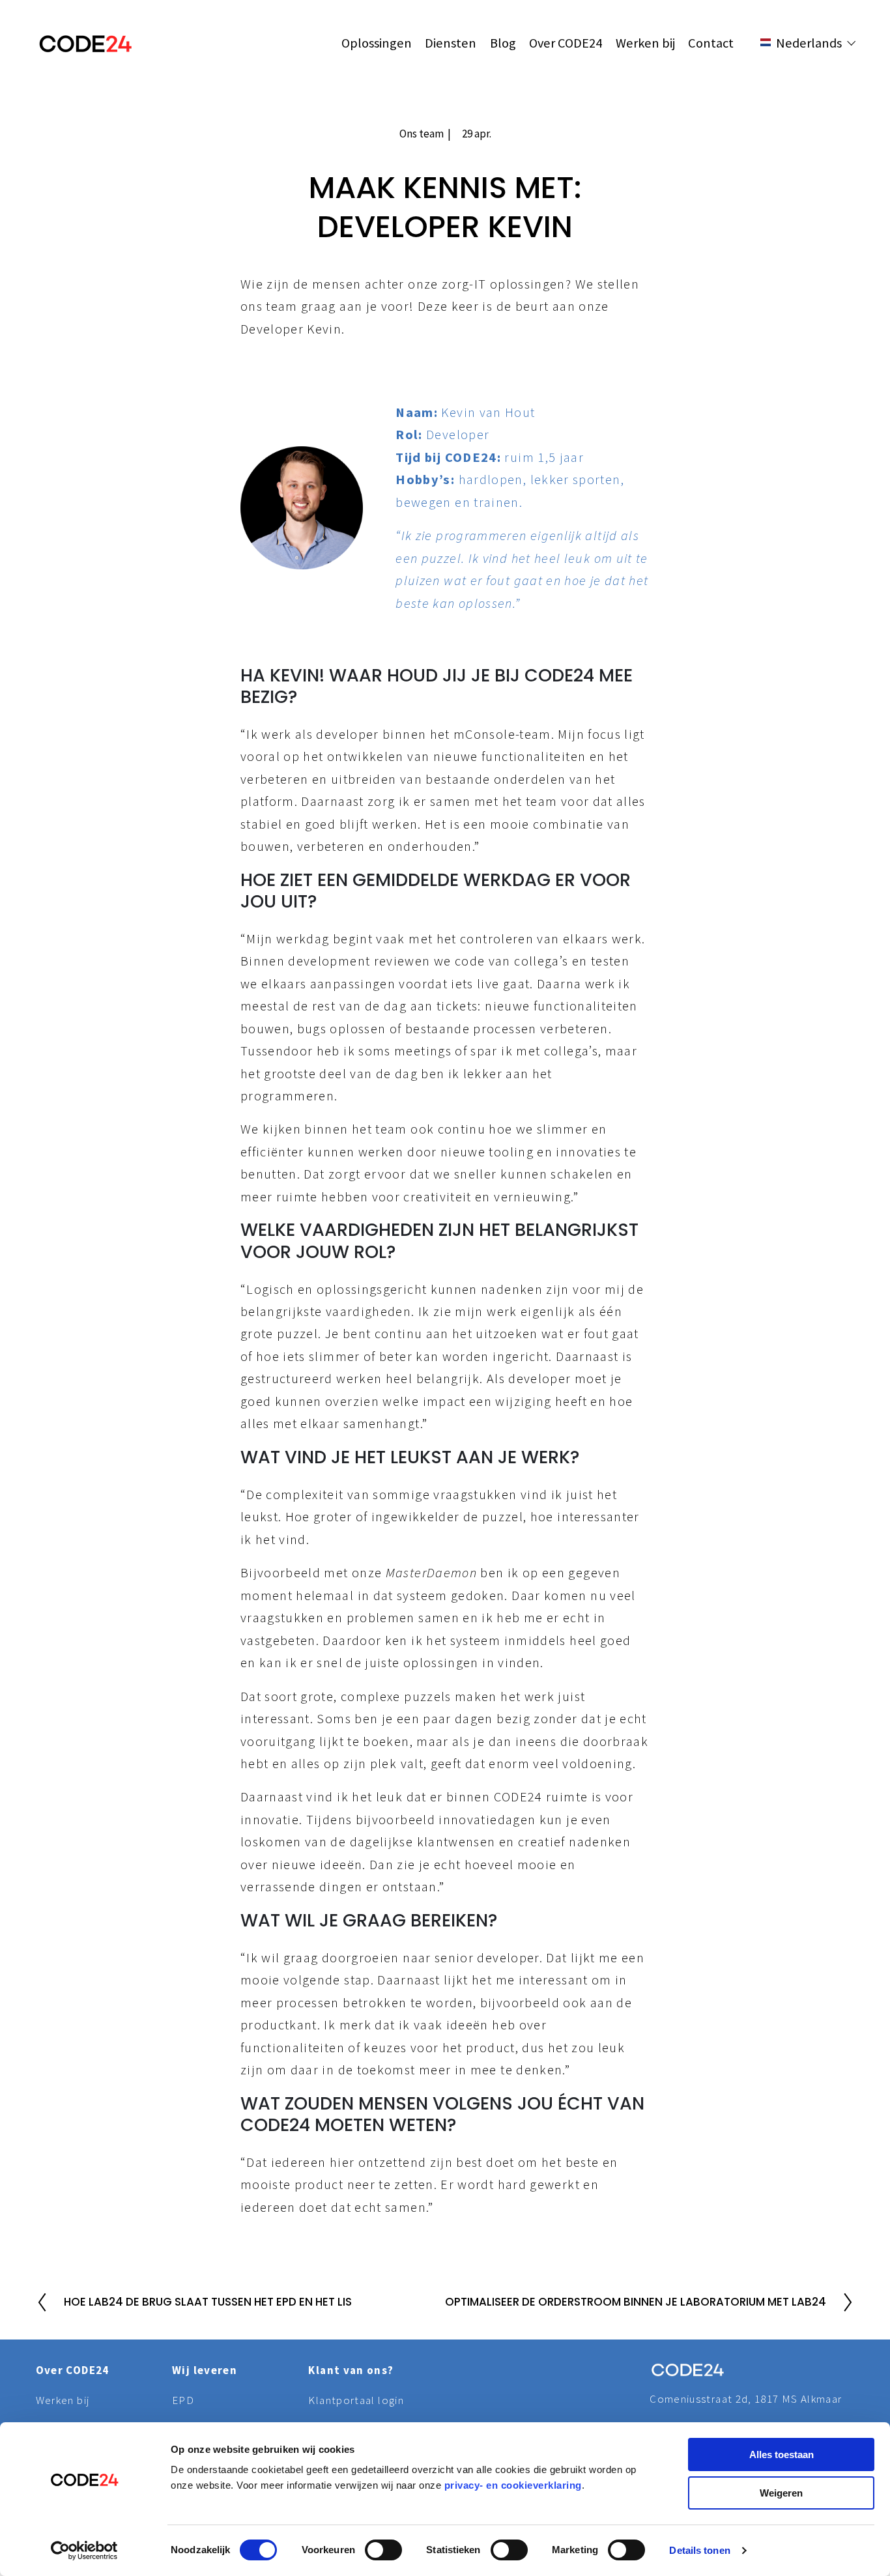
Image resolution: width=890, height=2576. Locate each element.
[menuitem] (813, 70)
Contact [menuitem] (711, 43)
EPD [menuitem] (183, 2400)
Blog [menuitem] (503, 43)
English (809, 70)
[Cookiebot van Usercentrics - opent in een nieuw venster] (84, 2551)
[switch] (383, 2550)
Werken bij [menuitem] (645, 43)
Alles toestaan (782, 2454)
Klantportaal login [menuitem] (356, 2400)
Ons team (422, 134)
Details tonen (699, 2550)
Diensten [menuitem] (451, 43)
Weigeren (781, 2493)
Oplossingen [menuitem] (377, 43)
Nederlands (821, 87)
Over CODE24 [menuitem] (566, 43)
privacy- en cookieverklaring (513, 2485)
